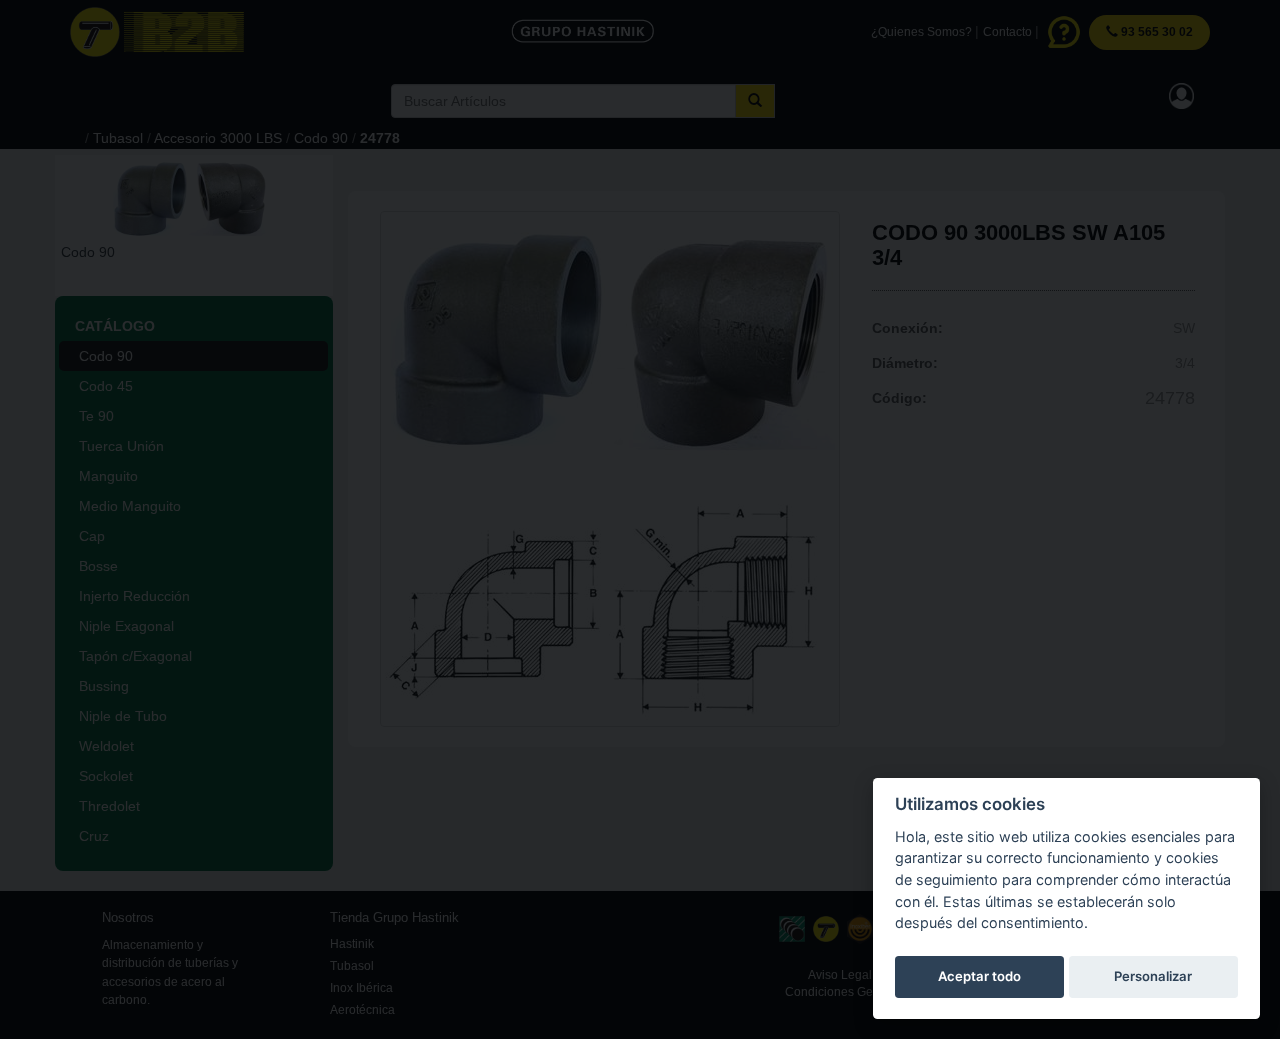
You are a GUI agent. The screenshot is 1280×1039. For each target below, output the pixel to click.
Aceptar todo (979, 976)
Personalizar (1153, 976)
